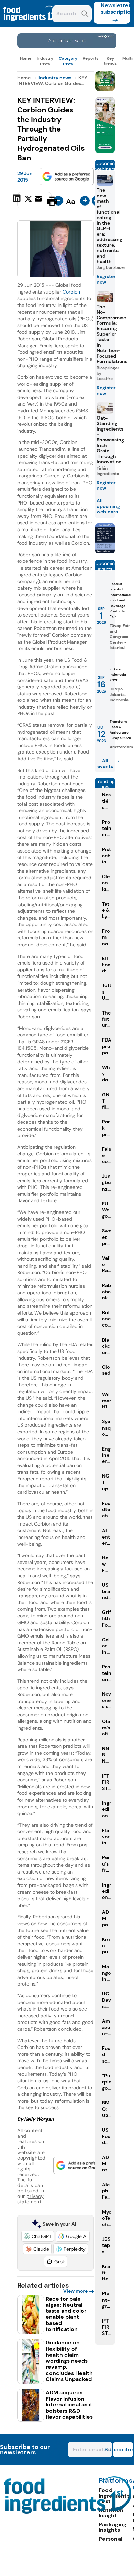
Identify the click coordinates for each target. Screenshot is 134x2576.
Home (26, 58)
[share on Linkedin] (18, 200)
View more (75, 2291)
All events (105, 763)
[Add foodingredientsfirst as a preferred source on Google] (67, 176)
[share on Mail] (39, 200)
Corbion (71, 292)
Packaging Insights (113, 2527)
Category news (68, 61)
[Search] (85, 15)
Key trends (110, 61)
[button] (38, 2236)
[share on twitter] (28, 201)
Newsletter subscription (115, 9)
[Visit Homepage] (30, 25)
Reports (91, 58)
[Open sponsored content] (67, 46)
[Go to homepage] (68, 2512)
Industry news (45, 61)
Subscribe (123, 2449)
